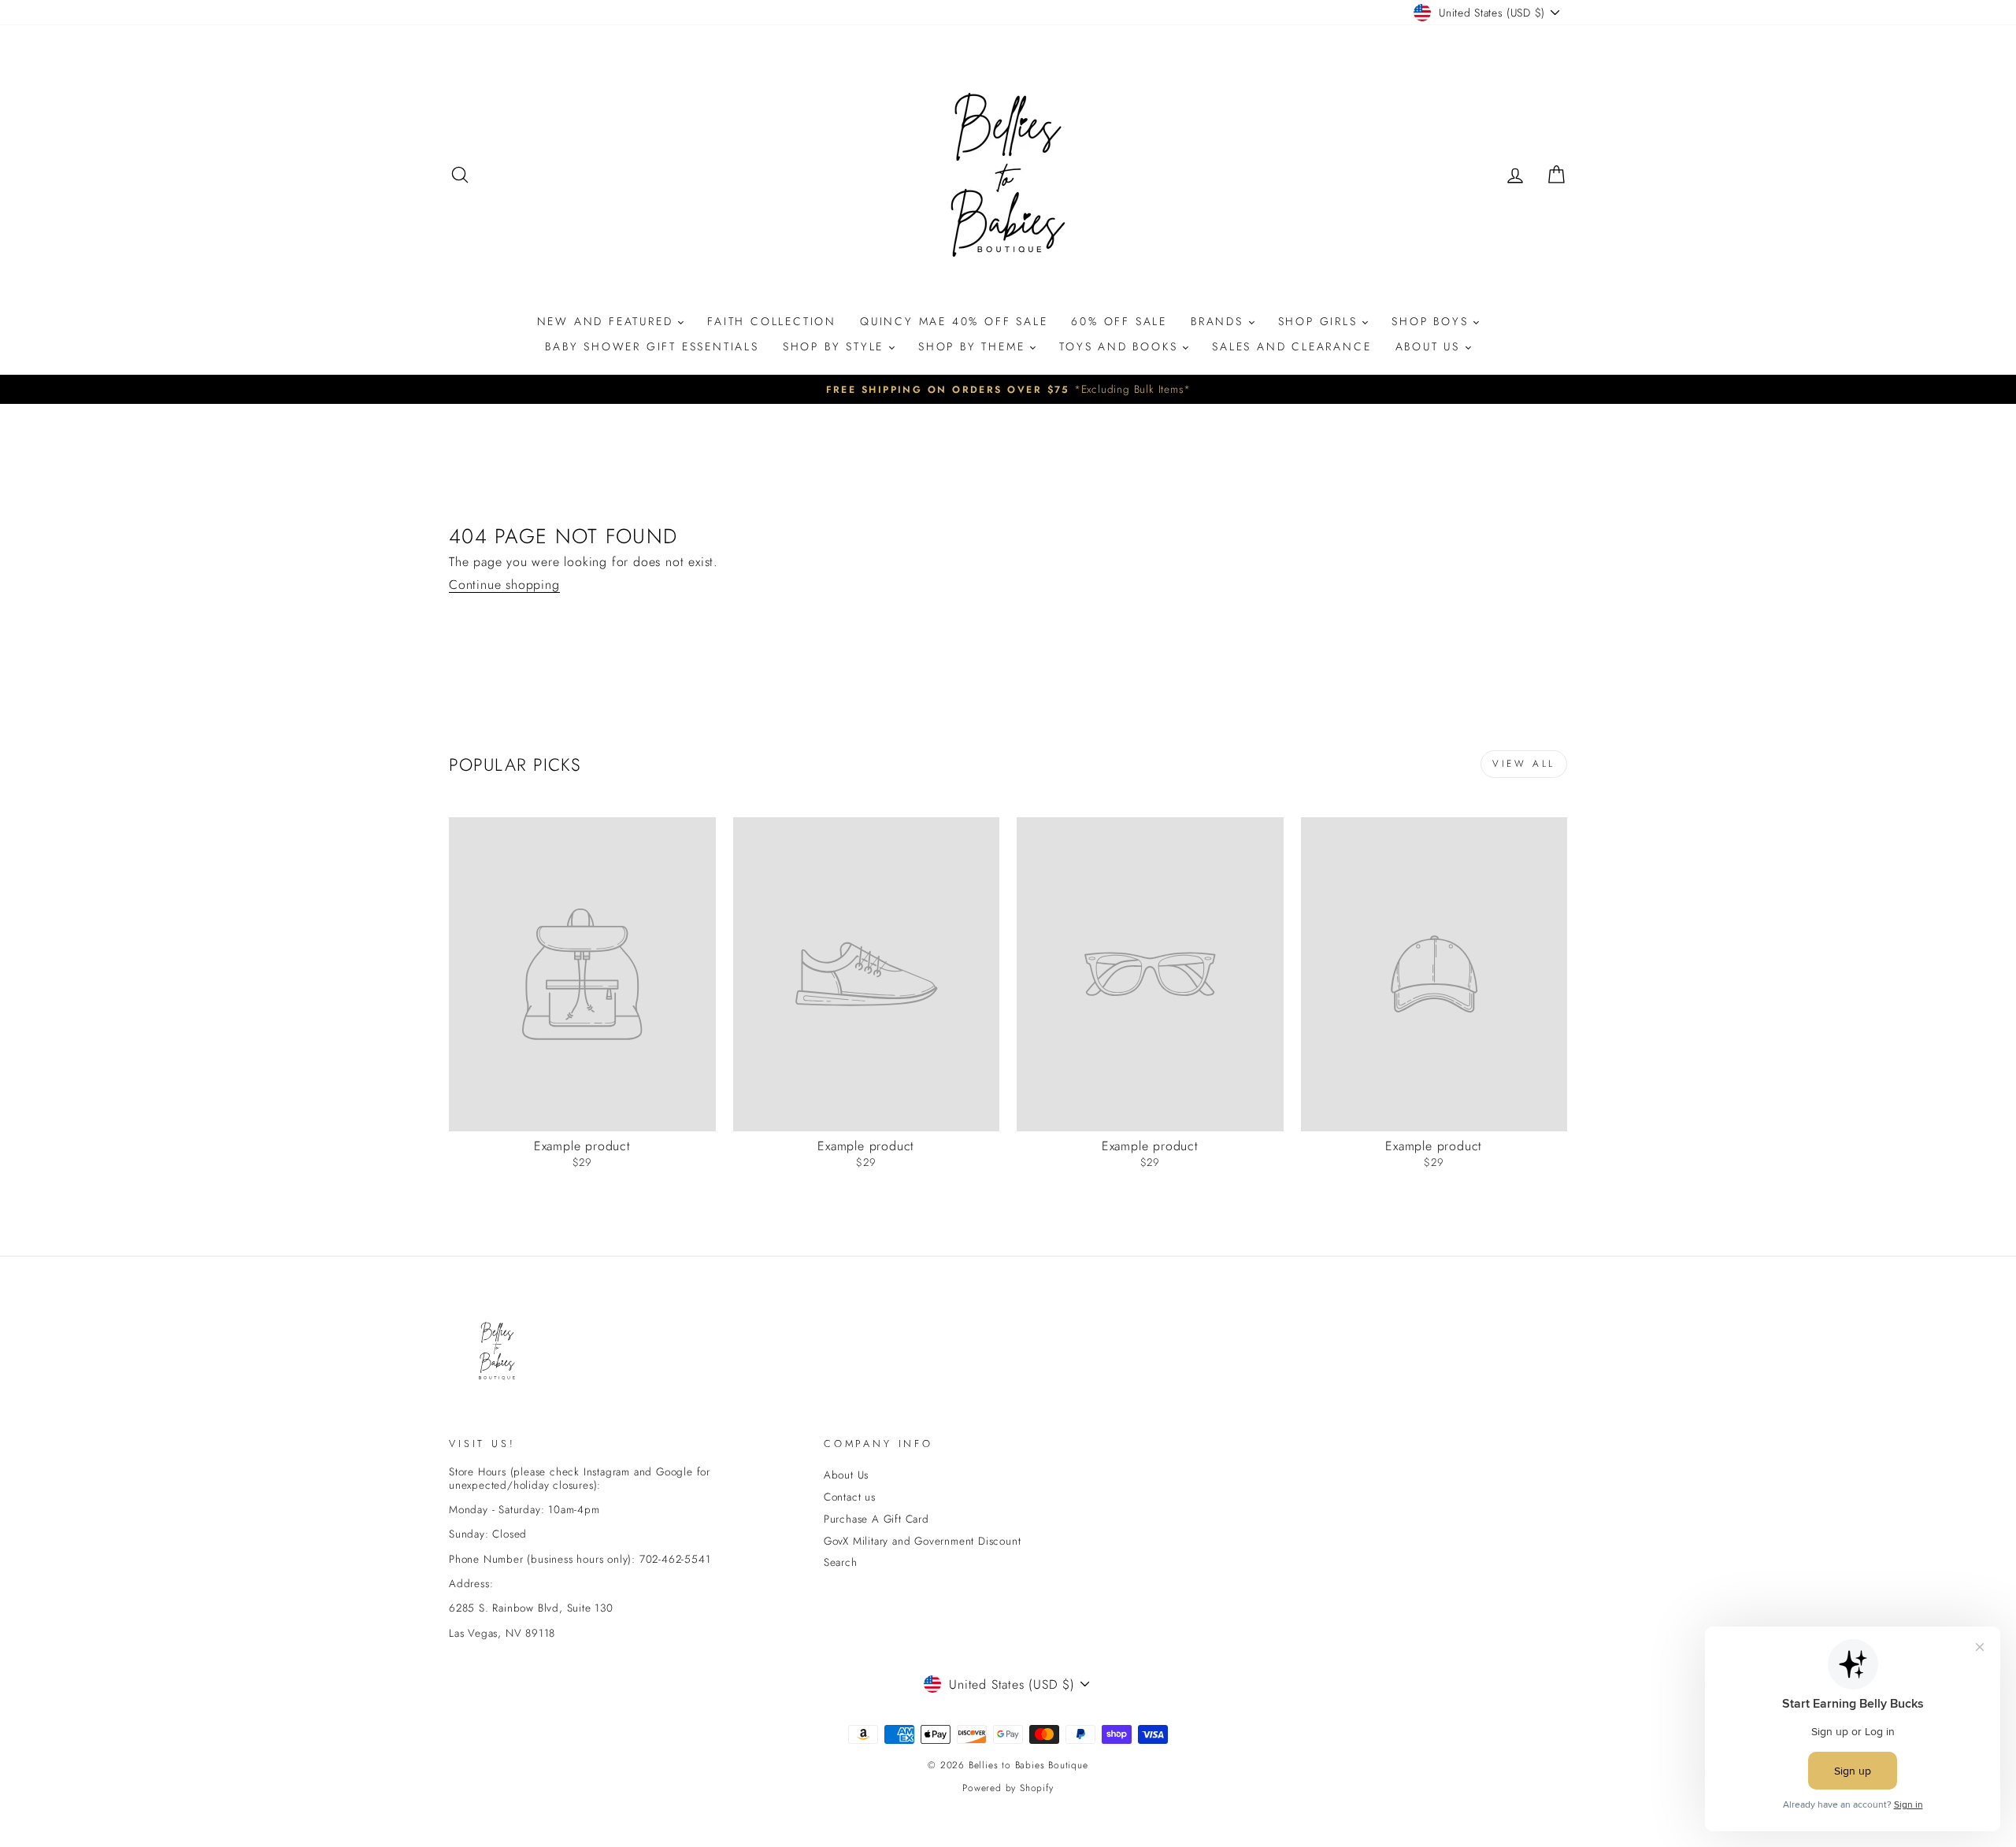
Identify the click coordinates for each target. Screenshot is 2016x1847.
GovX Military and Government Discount (923, 1541)
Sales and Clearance (1291, 346)
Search (841, 1562)
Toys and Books (1121, 346)
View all (1524, 764)
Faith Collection (772, 321)
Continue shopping (504, 585)
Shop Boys (1432, 321)
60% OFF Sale (1119, 321)
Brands (1220, 321)
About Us (1430, 346)
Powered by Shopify (1008, 1788)
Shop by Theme (974, 346)
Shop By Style (836, 346)
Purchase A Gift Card (876, 1519)
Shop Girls (1321, 321)
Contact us (850, 1497)
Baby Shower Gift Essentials (652, 346)
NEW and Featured (608, 321)
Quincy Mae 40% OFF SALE (954, 321)
